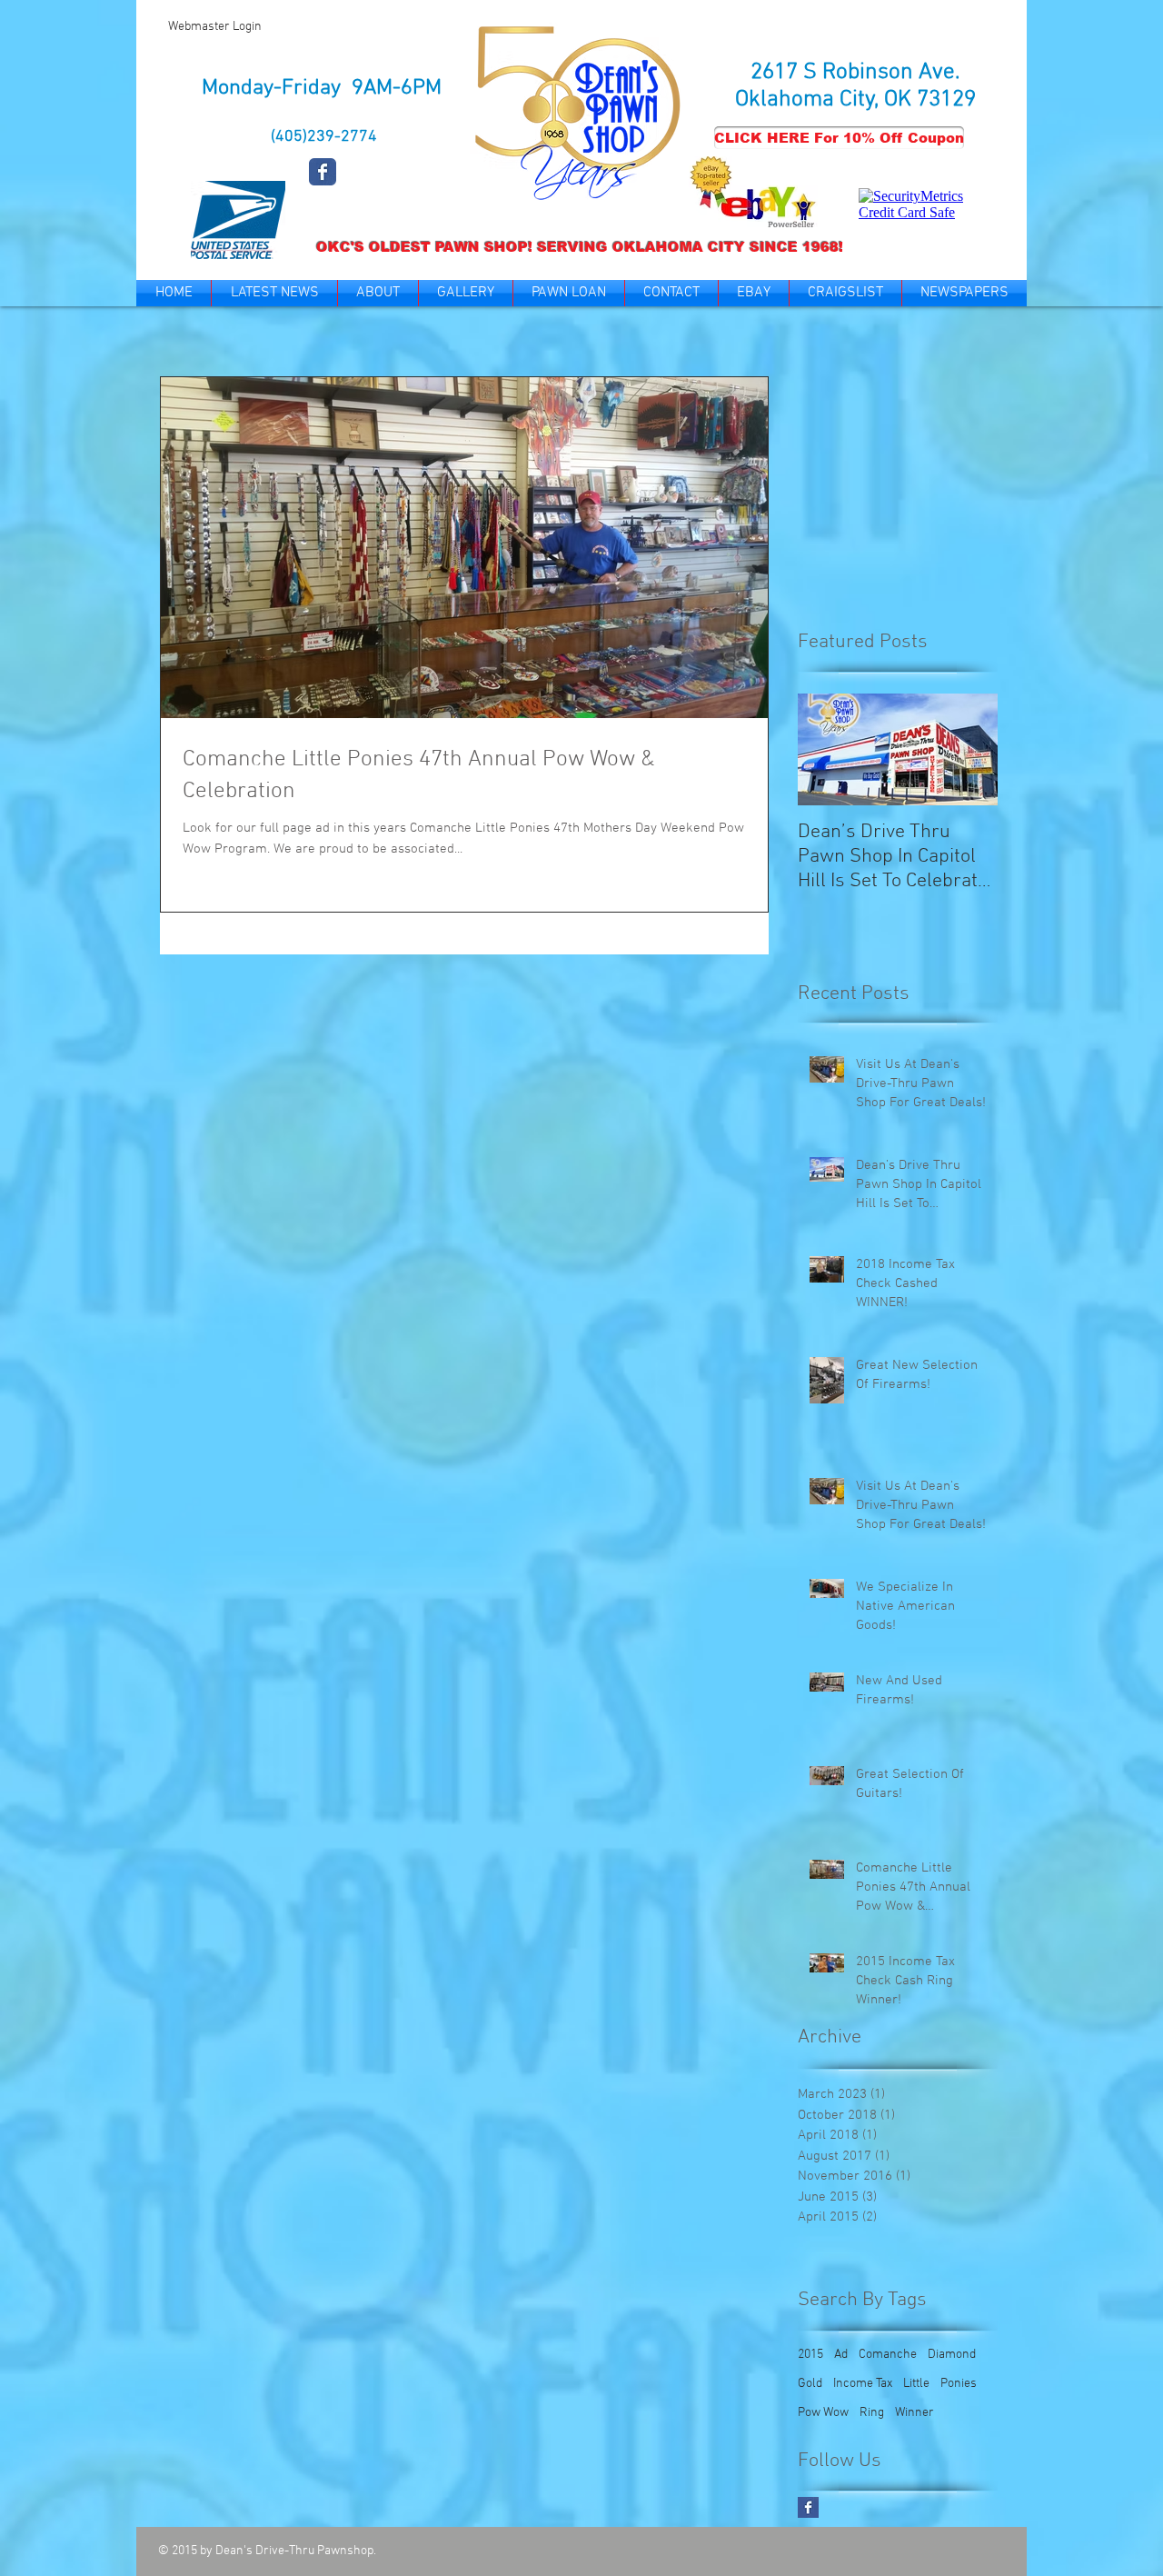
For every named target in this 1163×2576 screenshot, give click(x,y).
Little (916, 2384)
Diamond (952, 2355)
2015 (810, 2355)
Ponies (959, 2384)
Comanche (888, 2355)
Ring (872, 2413)
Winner (914, 2413)
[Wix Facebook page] (323, 172)
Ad (841, 2355)
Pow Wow (823, 2413)
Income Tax (863, 2384)
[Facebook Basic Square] (808, 2507)
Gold (810, 2384)
